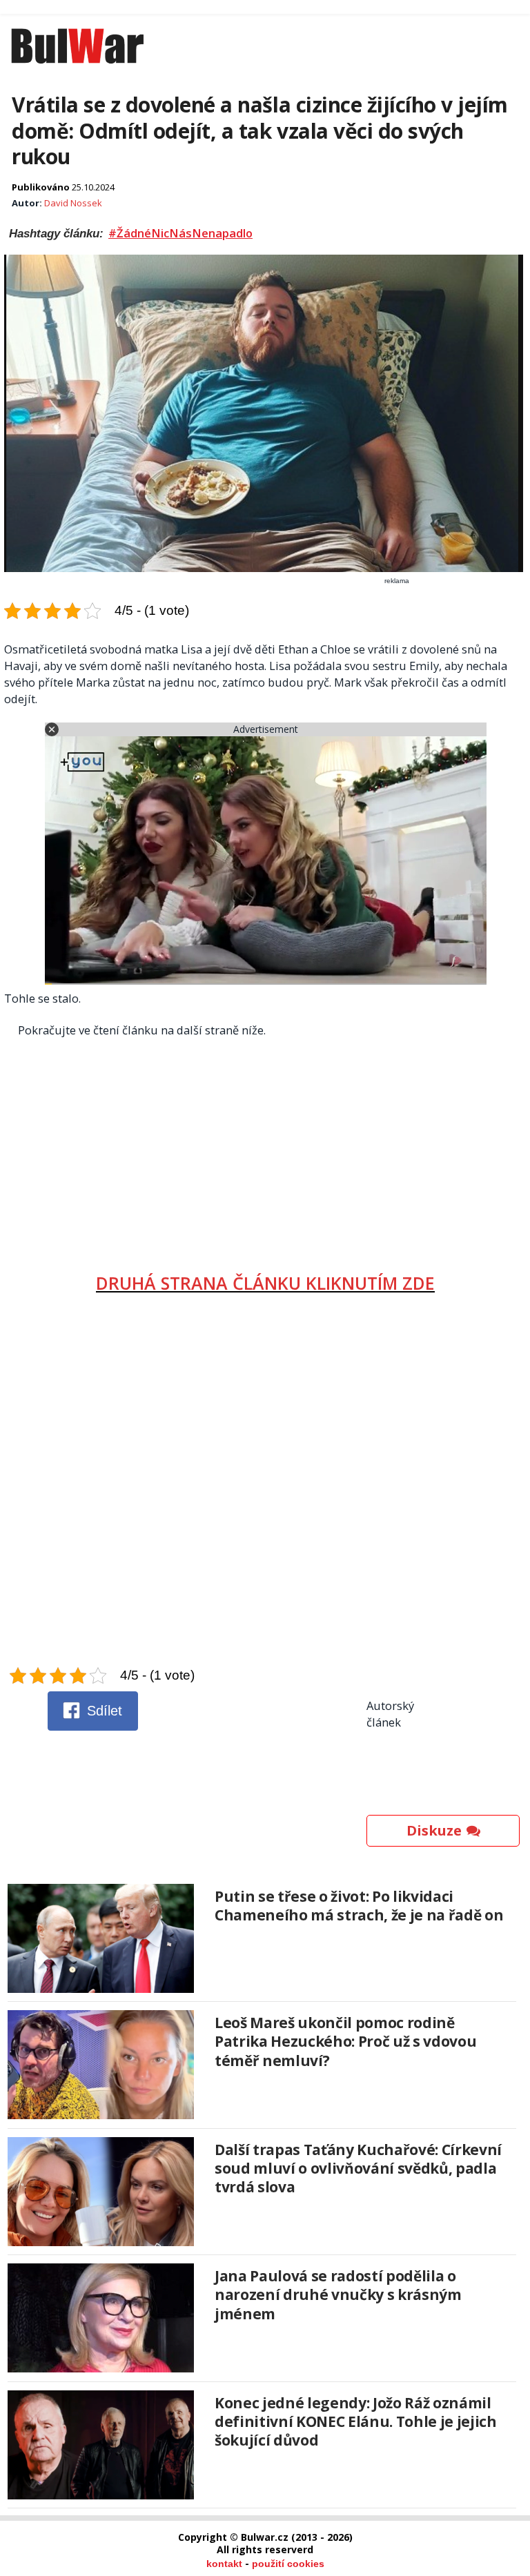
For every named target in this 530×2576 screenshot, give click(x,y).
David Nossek (73, 203)
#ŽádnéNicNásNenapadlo (180, 233)
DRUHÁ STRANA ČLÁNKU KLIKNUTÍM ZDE (265, 1283)
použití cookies (288, 2564)
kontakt (224, 2564)
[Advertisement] (265, 1150)
